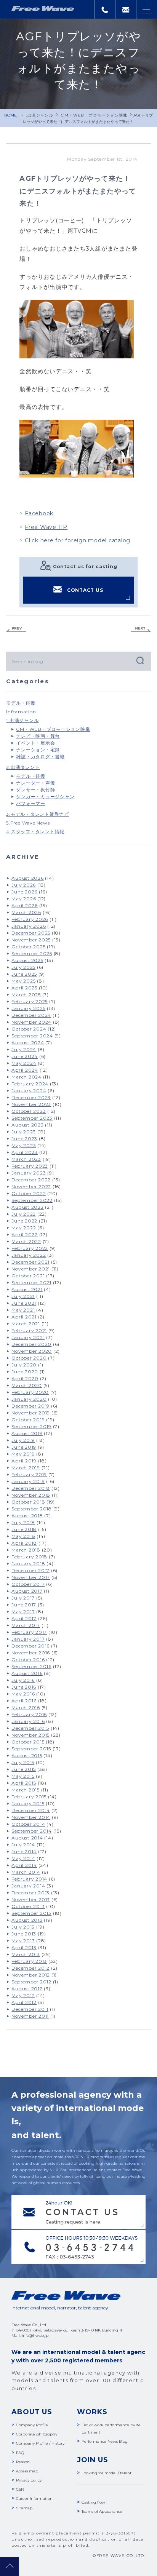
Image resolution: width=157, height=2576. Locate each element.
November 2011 (30, 2016)
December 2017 (30, 1570)
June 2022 (24, 1221)
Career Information (34, 2498)
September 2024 (32, 1036)
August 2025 (27, 960)
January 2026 (29, 926)
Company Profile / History (40, 2443)
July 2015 (23, 1762)
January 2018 (28, 1564)
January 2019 (28, 1481)
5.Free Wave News (28, 823)
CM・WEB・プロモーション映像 (94, 115)
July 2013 (23, 1927)
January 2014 (28, 1886)
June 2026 (24, 892)
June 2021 (24, 1303)
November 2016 (31, 1653)
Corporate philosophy (37, 2434)
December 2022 (31, 1180)
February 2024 (30, 1084)
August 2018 (27, 1516)
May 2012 (23, 1995)
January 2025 (28, 1008)
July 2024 (24, 1049)
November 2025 (31, 940)
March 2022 (26, 1241)
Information (21, 712)
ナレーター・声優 (35, 783)
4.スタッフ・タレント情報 (35, 832)
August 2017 (27, 1591)
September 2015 (31, 1749)
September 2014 (32, 1831)
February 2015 (29, 1797)
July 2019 (23, 1440)
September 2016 (31, 1666)
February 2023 (30, 1166)
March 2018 (26, 1550)
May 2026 (24, 899)
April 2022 (25, 1234)
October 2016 (28, 1660)
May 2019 (23, 1454)
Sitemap (24, 2508)
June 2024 (25, 1056)
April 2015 (24, 1783)
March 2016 (26, 1707)
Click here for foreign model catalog (78, 540)
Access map (27, 2471)
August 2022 (27, 1207)
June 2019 (24, 1447)
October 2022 (29, 1193)
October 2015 (28, 1742)
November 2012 (31, 1975)
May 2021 (23, 1310)
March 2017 (26, 1625)
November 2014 (31, 1817)
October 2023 (29, 1111)
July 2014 (23, 1845)
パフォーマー (31, 803)
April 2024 (25, 1070)
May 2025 (23, 981)
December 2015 (30, 1728)
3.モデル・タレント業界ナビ (38, 814)
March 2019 (26, 1468)
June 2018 (24, 1529)
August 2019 (27, 1433)
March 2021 (26, 1324)
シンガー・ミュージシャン (45, 797)
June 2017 (24, 1605)
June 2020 (25, 1372)
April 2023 (25, 1152)
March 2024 (26, 1077)
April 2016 (24, 1701)
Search (139, 660)
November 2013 (31, 1899)
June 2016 (24, 1687)
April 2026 (25, 905)
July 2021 (23, 1296)
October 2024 (29, 1029)
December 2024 (31, 1015)
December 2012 (30, 1968)
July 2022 (24, 1214)
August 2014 (27, 1838)
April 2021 (24, 1317)
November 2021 (31, 1269)
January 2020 (29, 1399)
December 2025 (31, 933)
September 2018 (32, 1509)
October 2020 (29, 1358)
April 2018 (24, 1543)
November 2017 (31, 1577)
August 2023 (27, 1125)
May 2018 (23, 1536)
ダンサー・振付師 (35, 790)
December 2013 (30, 1893)
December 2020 (31, 1344)
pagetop (10, 2566)
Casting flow (93, 2502)
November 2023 (31, 1104)
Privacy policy (29, 2480)
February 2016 (29, 1714)
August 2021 (27, 1289)
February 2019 (29, 1474)
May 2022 (24, 1228)
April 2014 (24, 1865)
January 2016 (28, 1721)
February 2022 (30, 1248)
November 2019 (31, 1413)
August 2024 (28, 1043)
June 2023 (24, 1139)
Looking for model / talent (107, 2473)
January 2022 (29, 1255)
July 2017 (23, 1598)
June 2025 (24, 974)
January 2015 (28, 1803)
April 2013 (24, 1947)
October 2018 (28, 1502)
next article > (141, 630)
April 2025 (24, 988)
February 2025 (30, 1001)
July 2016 (23, 1680)
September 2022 (32, 1200)
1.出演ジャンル (39, 115)
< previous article (16, 630)
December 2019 (30, 1406)
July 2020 (24, 1365)
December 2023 (31, 1097)
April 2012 (24, 2002)
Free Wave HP (46, 527)
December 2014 (31, 1810)
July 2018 (23, 1522)
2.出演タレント (23, 767)
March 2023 (26, 1159)
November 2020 (32, 1351)
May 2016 (23, 1694)
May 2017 (23, 1612)
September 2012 (31, 1982)
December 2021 (30, 1262)
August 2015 (27, 1755)
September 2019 (31, 1426)
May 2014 (23, 1858)
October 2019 (28, 1420)
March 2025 (26, 995)
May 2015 (23, 1776)
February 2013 (29, 1961)
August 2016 (27, 1673)
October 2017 (28, 1584)
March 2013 (26, 1954)
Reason (23, 2462)
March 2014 (26, 1872)
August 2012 (27, 1989)
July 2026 (24, 885)
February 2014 (29, 1879)
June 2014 (24, 1851)
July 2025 (23, 967)
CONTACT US (85, 590)
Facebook (39, 513)
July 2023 (24, 1132)
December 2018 (31, 1488)
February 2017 (29, 1632)
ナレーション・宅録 (38, 750)
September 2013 (31, 1913)
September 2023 (32, 1118)
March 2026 (26, 912)
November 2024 (31, 1022)
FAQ (20, 2453)
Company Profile (32, 2425)
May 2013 (23, 1941)
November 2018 (31, 1495)
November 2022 (31, 1187)
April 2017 (24, 1618)
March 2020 (27, 1385)
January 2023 (29, 1173)
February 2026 (30, 919)
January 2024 (29, 1091)
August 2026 (27, 878)
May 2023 (24, 1145)
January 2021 (28, 1337)
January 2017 (28, 1639)
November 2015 (30, 1735)
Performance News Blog (105, 2441)
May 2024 (24, 1063)
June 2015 (24, 1769)
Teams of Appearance (102, 2511)
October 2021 (28, 1276)
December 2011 (30, 2009)
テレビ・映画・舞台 (38, 736)
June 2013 (24, 1934)
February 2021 (29, 1330)
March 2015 (26, 1790)
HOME (10, 115)
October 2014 (28, 1824)
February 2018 (29, 1557)
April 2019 (24, 1461)
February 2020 (30, 1392)
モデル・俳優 (21, 703)
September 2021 (31, 1282)
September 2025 (32, 953)
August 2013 (27, 1920)
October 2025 (28, 947)
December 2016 (30, 1646)
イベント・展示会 (35, 743)
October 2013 (28, 1906)
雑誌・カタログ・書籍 (40, 757)
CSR (20, 2489)
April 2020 (25, 1378)
